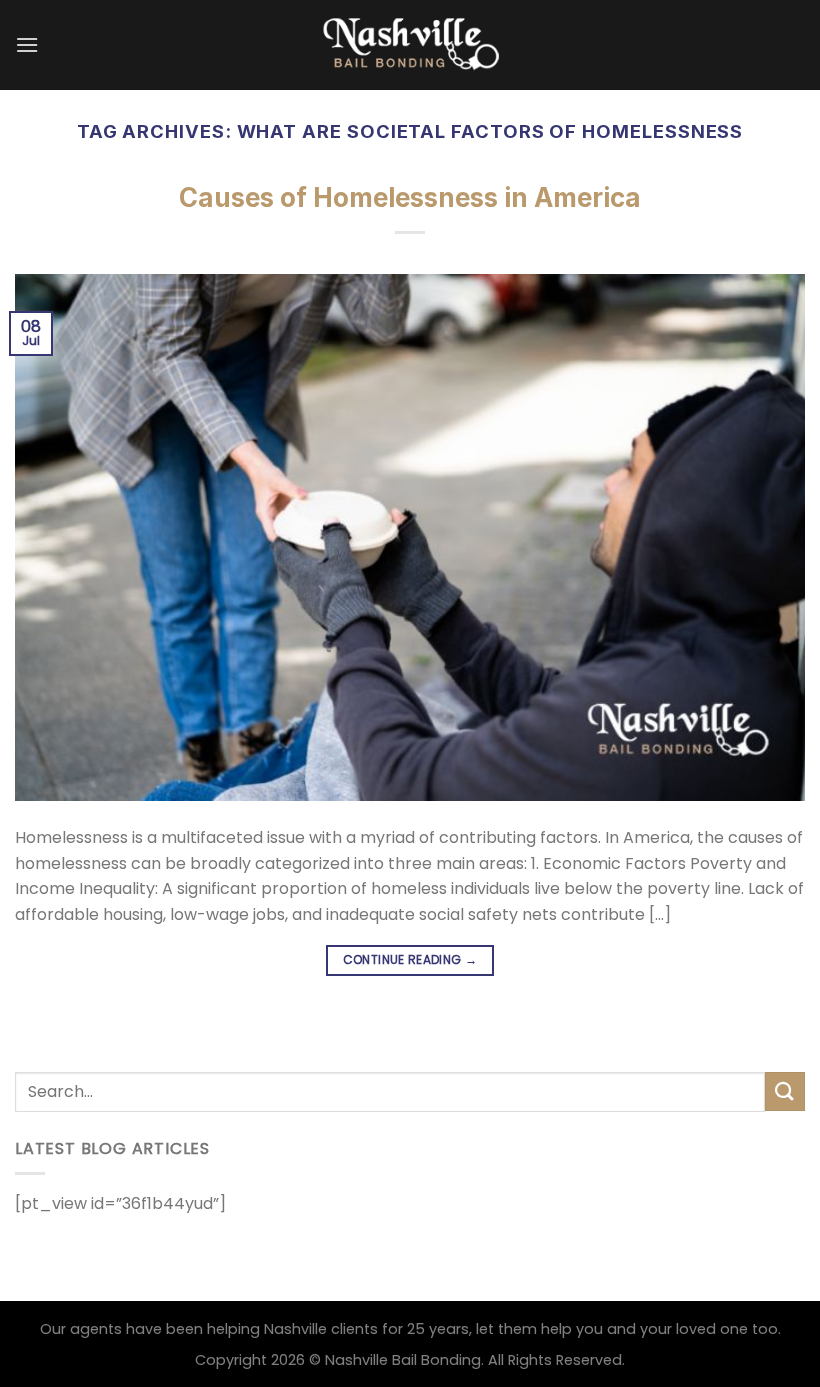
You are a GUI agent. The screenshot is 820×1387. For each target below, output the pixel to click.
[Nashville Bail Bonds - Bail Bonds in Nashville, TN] (410, 44)
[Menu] (27, 44)
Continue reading (410, 959)
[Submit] (785, 1091)
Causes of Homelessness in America (410, 197)
